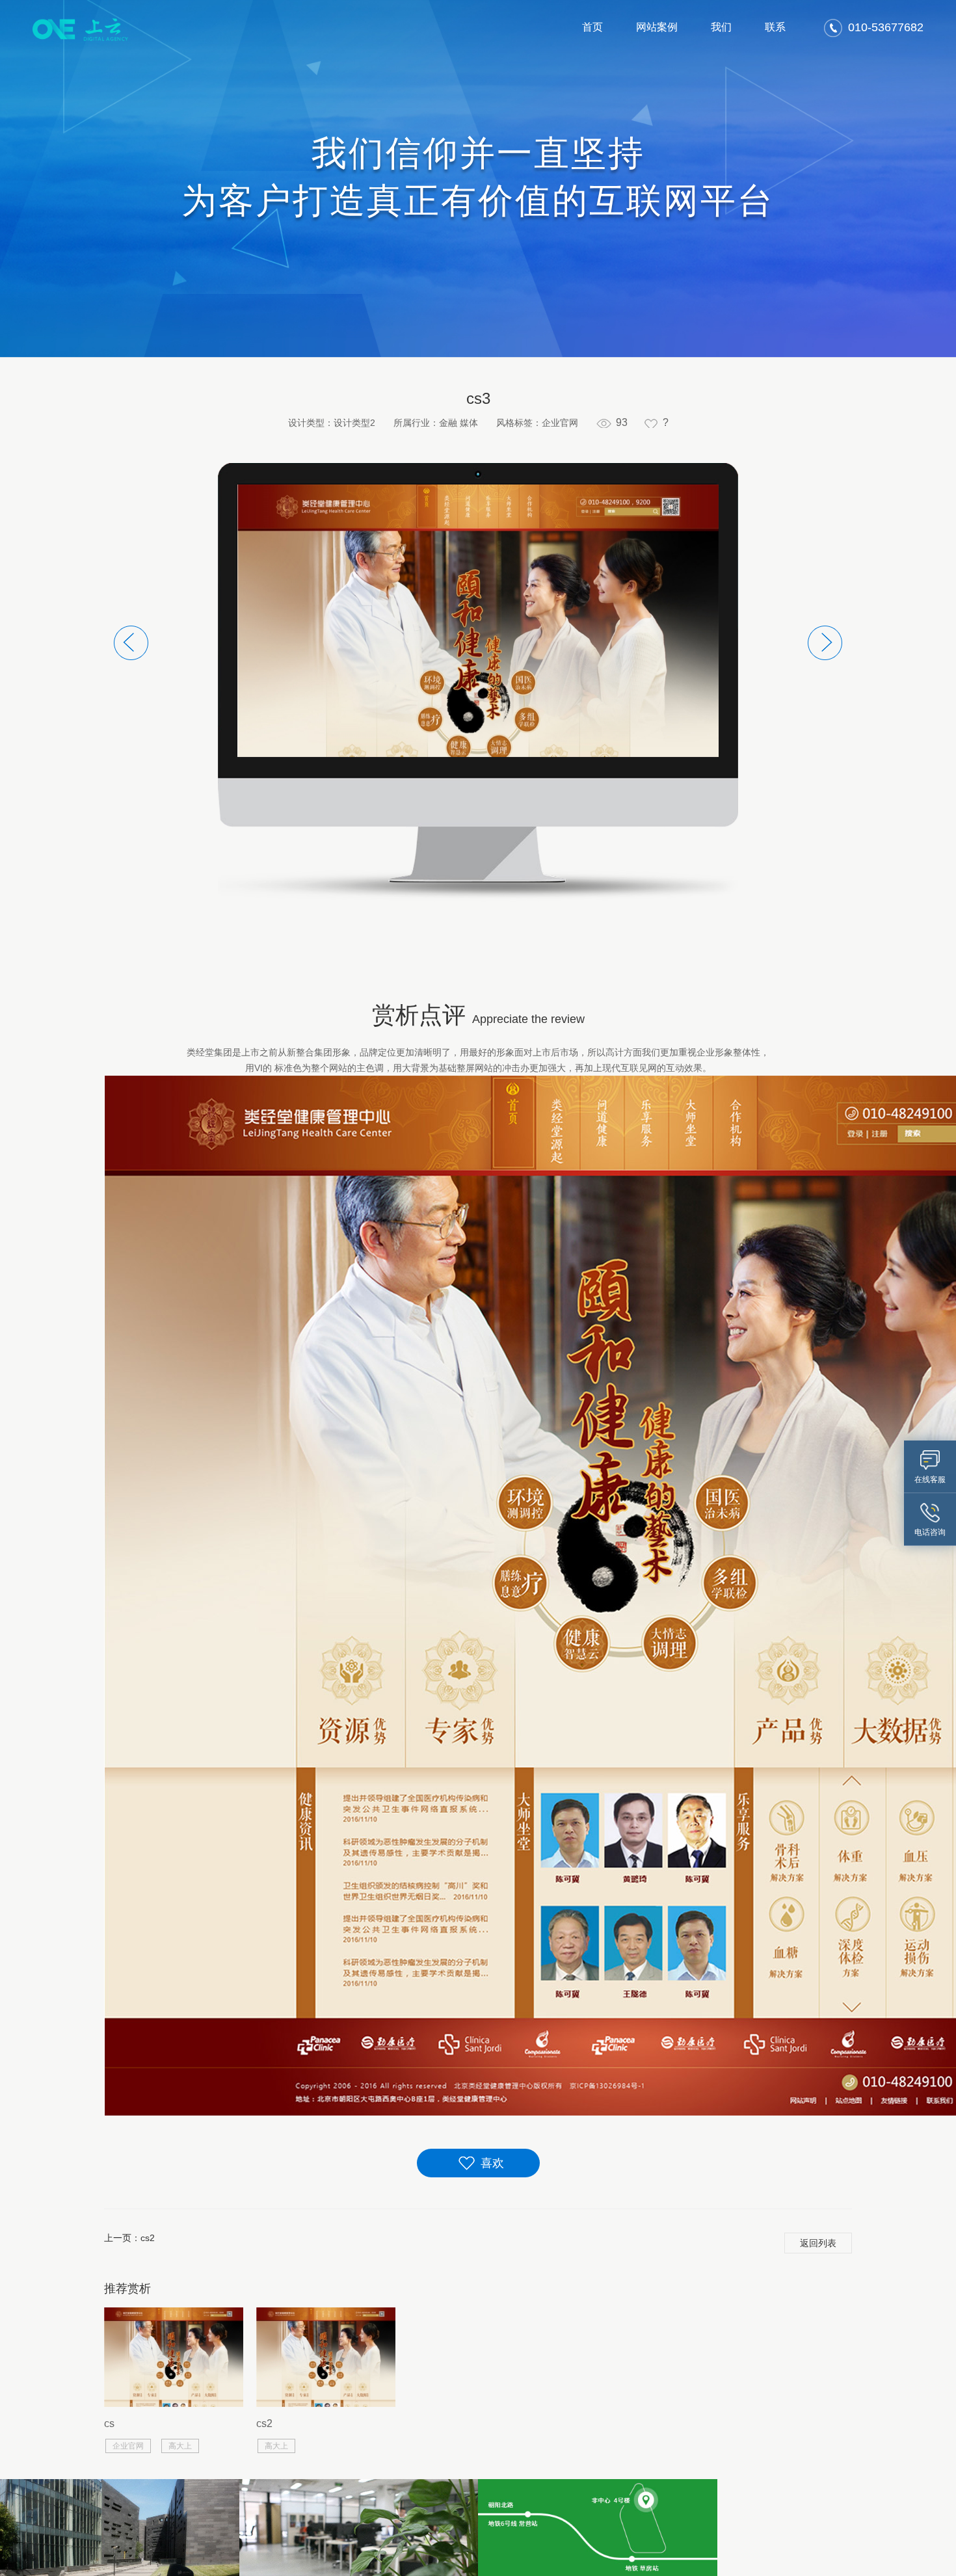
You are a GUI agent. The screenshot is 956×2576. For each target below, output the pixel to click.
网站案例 (657, 27)
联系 (775, 27)
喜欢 (492, 2163)
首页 (592, 27)
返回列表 (818, 2243)
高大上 (180, 2446)
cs (109, 2423)
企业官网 (128, 2446)
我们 (721, 27)
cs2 (148, 2238)
